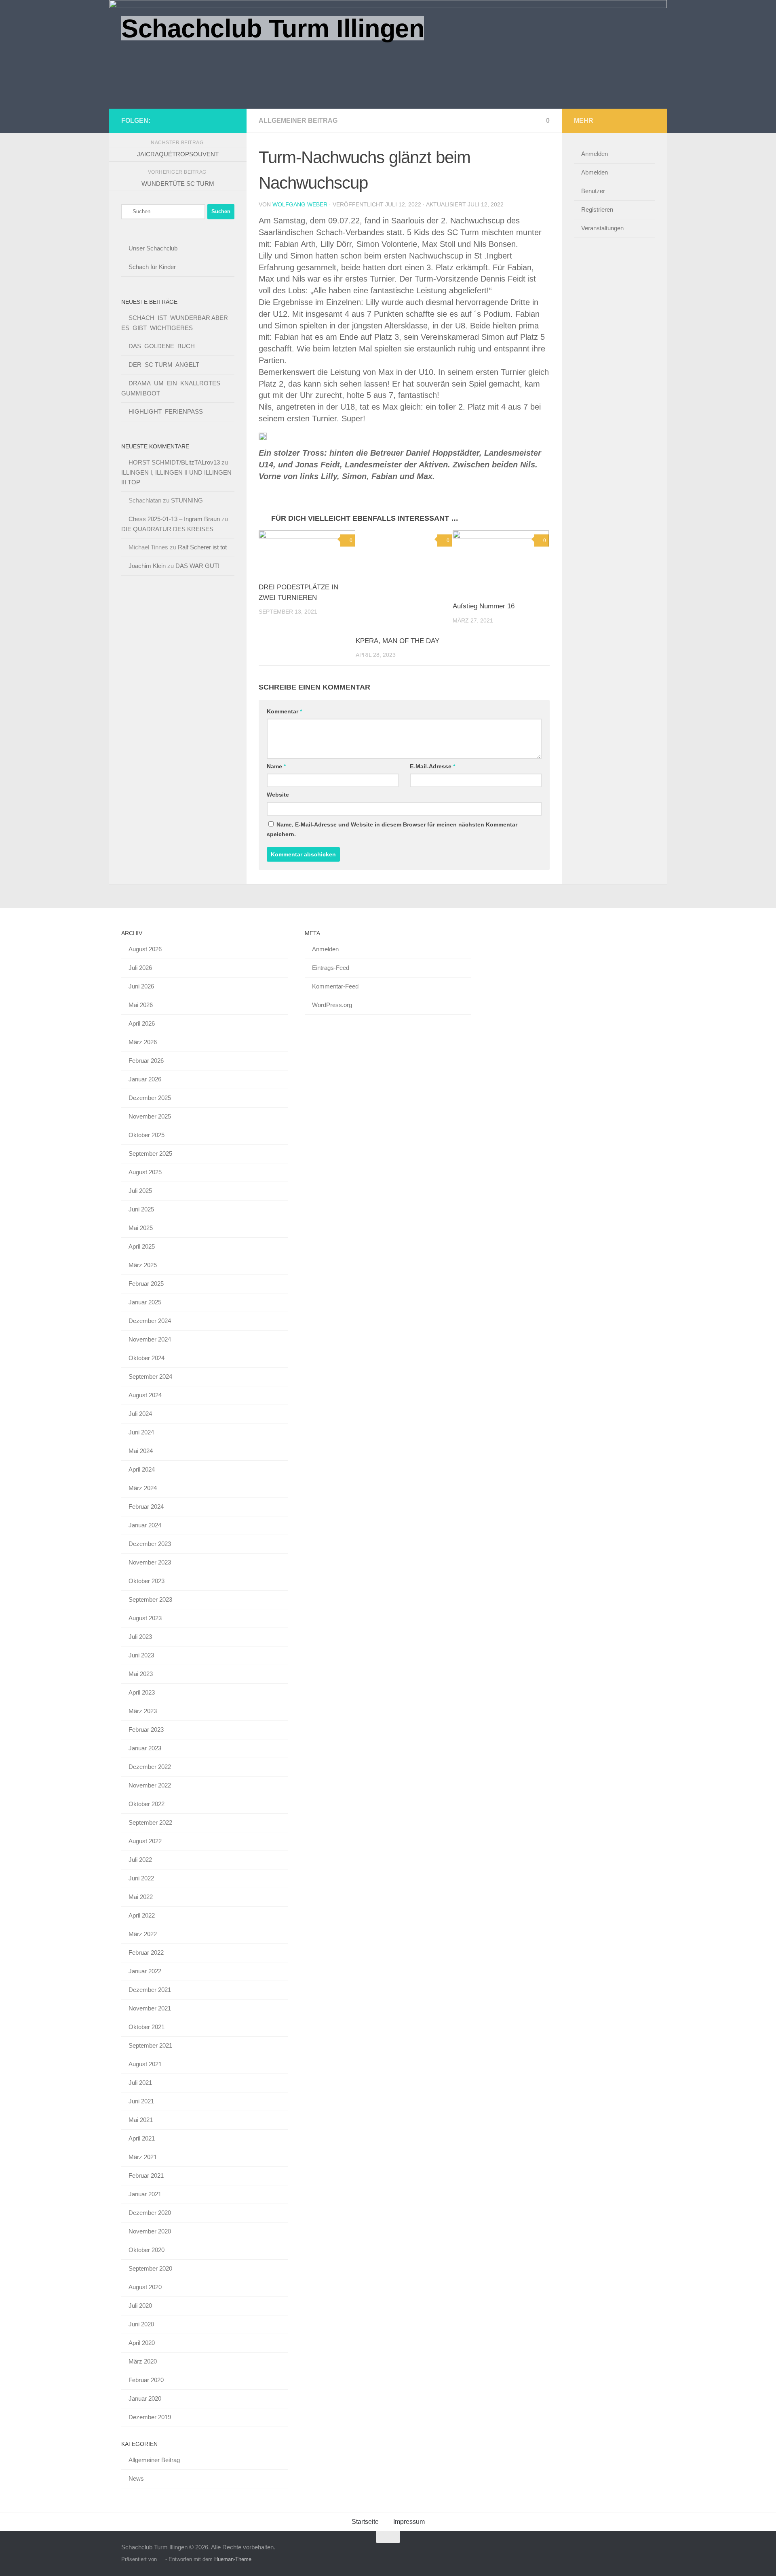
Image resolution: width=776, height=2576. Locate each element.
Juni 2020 (141, 2324)
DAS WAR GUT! (197, 566)
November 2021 (150, 2008)
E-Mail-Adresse (432, 766)
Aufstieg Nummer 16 (484, 606)
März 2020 (143, 2361)
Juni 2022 (141, 1878)
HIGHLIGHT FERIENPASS (166, 411)
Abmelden (595, 172)
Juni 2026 (141, 986)
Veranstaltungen (602, 228)
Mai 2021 (141, 2120)
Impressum (409, 2522)
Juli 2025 (140, 1191)
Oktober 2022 (147, 1804)
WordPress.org (332, 1005)
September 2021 (150, 2045)
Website (278, 795)
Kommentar (284, 711)
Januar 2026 (145, 1079)
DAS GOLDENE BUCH (162, 346)
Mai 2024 (141, 1451)
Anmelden (595, 154)
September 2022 (150, 1822)
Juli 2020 (140, 2306)
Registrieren (597, 209)
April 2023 (142, 1692)
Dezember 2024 (150, 1321)
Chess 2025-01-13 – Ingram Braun (174, 519)
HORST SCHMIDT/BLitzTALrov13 (174, 462)
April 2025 (142, 1246)
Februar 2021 (146, 2175)
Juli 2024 (140, 1414)
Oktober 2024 (147, 1358)
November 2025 (150, 1116)
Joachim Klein (147, 566)
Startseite (365, 2522)
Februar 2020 (146, 2380)
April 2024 (142, 1469)
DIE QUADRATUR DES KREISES (167, 529)
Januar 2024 (145, 1525)
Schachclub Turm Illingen (273, 28)
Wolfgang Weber (300, 204)
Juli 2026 (140, 968)
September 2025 (150, 1153)
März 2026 (143, 1042)
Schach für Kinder (152, 267)
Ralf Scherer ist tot (202, 547)
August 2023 (145, 1618)
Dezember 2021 (150, 1990)
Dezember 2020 (150, 2213)
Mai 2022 (141, 1897)
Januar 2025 (145, 1302)
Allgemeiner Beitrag (298, 121)
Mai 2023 (141, 1674)
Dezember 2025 (150, 1098)
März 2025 (143, 1265)
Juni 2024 (141, 1432)
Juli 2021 (140, 2083)
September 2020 (150, 2268)
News (136, 2478)
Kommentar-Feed (335, 986)
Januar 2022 (145, 1971)
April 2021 (142, 2138)
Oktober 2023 (147, 1581)
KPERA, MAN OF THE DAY (397, 641)
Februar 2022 (146, 1953)
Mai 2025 (141, 1228)
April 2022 (142, 1915)
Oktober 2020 (147, 2250)
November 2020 (150, 2231)
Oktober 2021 (147, 2027)
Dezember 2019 (150, 2417)
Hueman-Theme (233, 2559)
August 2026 (145, 949)
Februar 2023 (146, 1730)
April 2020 (142, 2343)
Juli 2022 (140, 1860)
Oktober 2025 (147, 1135)
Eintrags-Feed (331, 968)
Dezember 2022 (150, 1767)
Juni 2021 (141, 2101)
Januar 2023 (145, 1748)
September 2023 (150, 1599)
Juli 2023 (140, 1637)
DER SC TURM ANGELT (164, 365)
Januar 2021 (145, 2194)
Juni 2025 (141, 1209)
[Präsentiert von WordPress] (161, 2559)
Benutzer (593, 191)
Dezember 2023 (150, 1544)
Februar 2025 (146, 1284)
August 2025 (145, 1172)
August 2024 (145, 1395)
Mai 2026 (141, 1005)
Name (276, 766)
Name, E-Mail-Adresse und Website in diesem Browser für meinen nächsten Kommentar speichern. (392, 829)
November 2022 (150, 1785)
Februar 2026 (146, 1061)
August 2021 (145, 2064)
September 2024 (150, 1376)
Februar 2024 (146, 1507)
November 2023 (150, 1562)
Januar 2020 (145, 2398)
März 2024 (143, 1488)
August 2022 (145, 1841)
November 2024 (150, 1339)
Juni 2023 (141, 1655)
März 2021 (143, 2157)
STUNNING (187, 500)
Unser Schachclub (153, 248)
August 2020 (145, 2287)
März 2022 (143, 1934)
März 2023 (143, 1711)
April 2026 (142, 1023)
